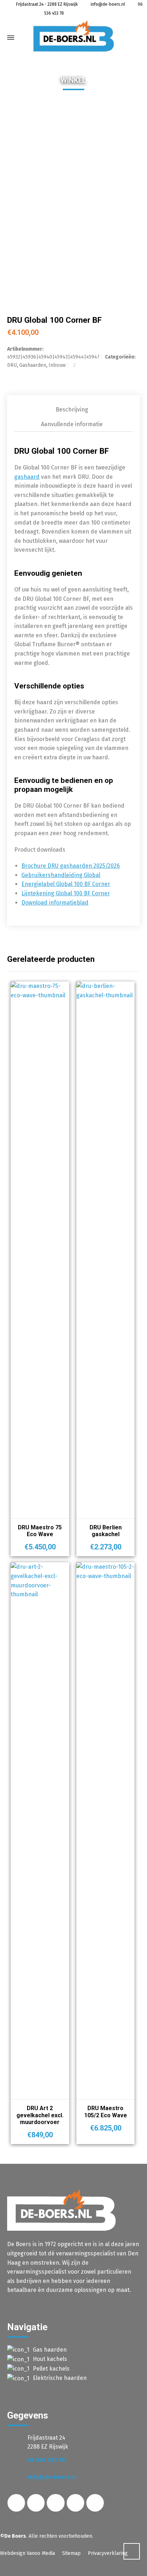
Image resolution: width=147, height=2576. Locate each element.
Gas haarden (50, 2350)
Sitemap (71, 2553)
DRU (12, 365)
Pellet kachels (51, 2369)
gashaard (27, 477)
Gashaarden (33, 365)
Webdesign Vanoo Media (27, 2553)
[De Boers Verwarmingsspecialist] (73, 36)
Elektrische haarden (60, 2378)
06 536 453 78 (46, 2460)
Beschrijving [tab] (72, 410)
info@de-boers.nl (107, 4)
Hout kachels (50, 2359)
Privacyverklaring (108, 2553)
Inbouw (57, 365)
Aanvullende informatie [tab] (72, 424)
